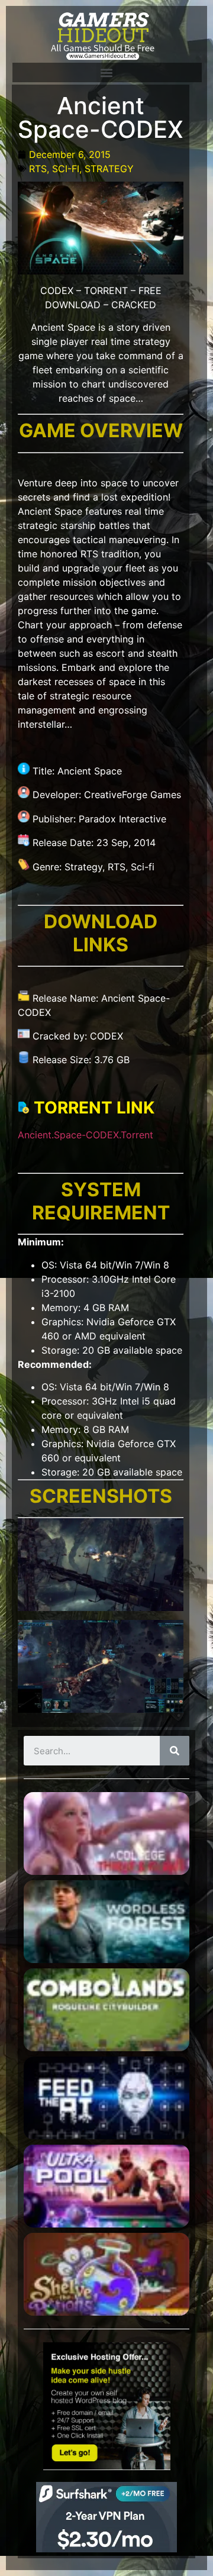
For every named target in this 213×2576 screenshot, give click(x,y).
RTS (38, 169)
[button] (106, 72)
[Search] (175, 1751)
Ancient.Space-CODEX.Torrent (85, 1135)
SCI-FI (66, 169)
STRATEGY (109, 169)
